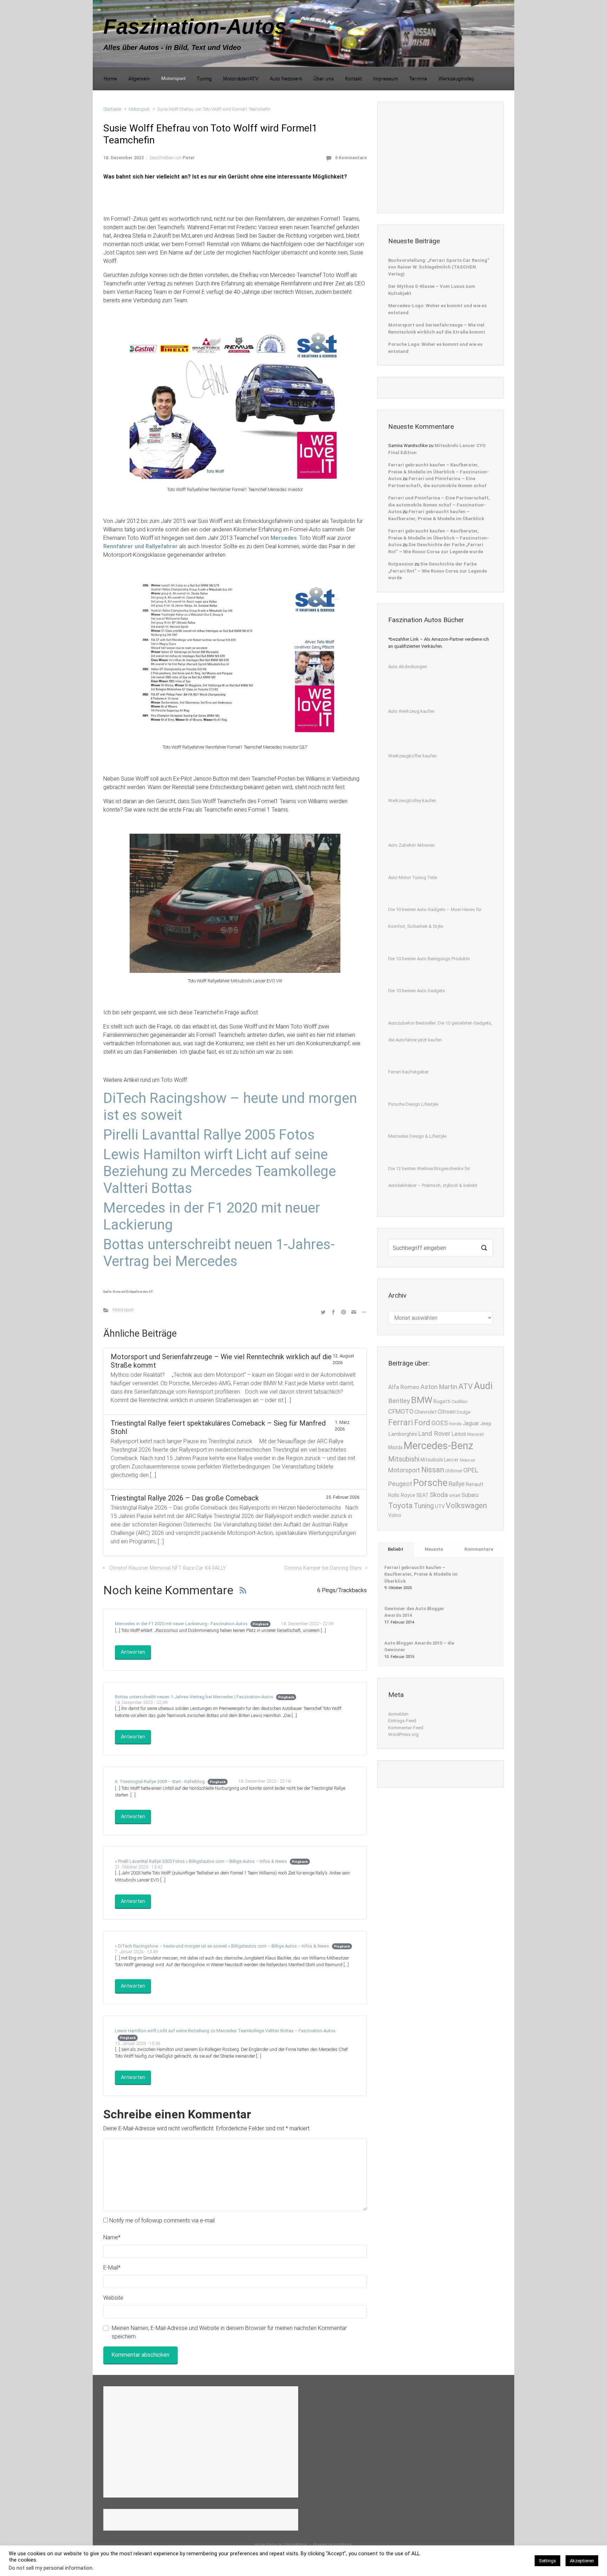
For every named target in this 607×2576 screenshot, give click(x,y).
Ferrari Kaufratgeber (408, 1072)
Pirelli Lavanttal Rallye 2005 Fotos (209, 1135)
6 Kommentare (351, 158)
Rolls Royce (402, 1495)
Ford (422, 1422)
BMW (422, 1400)
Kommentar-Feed (406, 1728)
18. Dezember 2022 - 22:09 (307, 1624)
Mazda (395, 1447)
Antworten (133, 1652)
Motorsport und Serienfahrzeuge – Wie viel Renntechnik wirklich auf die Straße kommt (437, 328)
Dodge (464, 1412)
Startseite (112, 109)
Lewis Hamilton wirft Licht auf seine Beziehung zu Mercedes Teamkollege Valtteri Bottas (220, 1171)
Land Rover (434, 1434)
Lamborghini (403, 1434)
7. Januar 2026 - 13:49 (136, 1952)
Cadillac (459, 1402)
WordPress (343, 2545)
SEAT (422, 1495)
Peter (189, 158)
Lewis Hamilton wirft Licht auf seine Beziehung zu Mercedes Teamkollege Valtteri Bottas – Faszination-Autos (225, 2031)
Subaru (470, 1495)
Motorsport (139, 109)
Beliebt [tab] (396, 1549)
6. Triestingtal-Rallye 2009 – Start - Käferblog (160, 1781)
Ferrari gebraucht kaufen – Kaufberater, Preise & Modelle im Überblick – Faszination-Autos (439, 472)
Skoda (439, 1495)
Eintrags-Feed (402, 1721)
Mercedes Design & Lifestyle (417, 1136)
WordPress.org (403, 1734)
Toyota (400, 1505)
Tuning (424, 1506)
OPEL (471, 1470)
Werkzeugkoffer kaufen (412, 756)
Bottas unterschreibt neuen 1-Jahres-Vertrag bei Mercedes (219, 1253)
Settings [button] (547, 2561)
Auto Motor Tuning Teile (413, 877)
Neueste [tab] (434, 1549)
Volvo (395, 1515)
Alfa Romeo (404, 1387)
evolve (260, 2545)
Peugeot (400, 1484)
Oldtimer (454, 1471)
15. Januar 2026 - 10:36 (138, 2043)
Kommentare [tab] (479, 1549)
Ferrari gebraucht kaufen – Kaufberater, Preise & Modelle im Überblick (421, 1574)
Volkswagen (466, 1506)
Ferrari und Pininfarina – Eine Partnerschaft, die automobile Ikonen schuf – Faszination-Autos (439, 505)
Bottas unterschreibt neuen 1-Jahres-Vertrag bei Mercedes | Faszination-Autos (194, 1697)
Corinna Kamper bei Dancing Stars (323, 1568)
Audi (483, 1386)
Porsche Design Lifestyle (413, 1104)
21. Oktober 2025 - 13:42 (139, 1867)
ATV (466, 1386)
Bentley (399, 1401)
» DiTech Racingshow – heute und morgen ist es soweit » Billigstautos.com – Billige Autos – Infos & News (222, 1946)
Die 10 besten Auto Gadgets (417, 991)
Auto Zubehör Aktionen (412, 845)
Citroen (447, 1412)
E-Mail (112, 2268)
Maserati (476, 1434)
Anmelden (398, 1714)
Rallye (457, 1484)
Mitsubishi (404, 1459)
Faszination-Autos (195, 27)
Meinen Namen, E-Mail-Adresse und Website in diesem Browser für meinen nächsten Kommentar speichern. (229, 2332)
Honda (455, 1424)
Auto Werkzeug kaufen (411, 711)
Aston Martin (439, 1387)
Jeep (486, 1424)
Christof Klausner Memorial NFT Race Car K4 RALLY (168, 1568)
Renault (475, 1484)
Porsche (430, 1483)
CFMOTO (401, 1411)
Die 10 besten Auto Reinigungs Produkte (429, 959)
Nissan (433, 1470)
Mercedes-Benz (438, 1446)
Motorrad (467, 1460)
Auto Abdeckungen (408, 667)
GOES (440, 1423)
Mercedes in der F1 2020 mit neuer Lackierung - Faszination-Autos (181, 1624)
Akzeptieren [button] (582, 2561)
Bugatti (442, 1402)
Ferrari (401, 1422)
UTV (440, 1507)
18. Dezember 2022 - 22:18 (264, 1781)
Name (112, 2237)
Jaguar (471, 1423)
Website (113, 2298)
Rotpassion (401, 564)
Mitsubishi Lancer (440, 1460)
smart (455, 1495)
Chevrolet (426, 1412)
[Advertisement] (441, 156)
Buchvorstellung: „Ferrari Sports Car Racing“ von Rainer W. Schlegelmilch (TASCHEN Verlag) (439, 267)
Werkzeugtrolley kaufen (412, 800)
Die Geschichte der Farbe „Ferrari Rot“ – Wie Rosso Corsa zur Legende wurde (438, 571)
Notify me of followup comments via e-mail (162, 2220)
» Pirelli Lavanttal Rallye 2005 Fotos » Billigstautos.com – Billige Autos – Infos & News (201, 1861)
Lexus (459, 1434)
